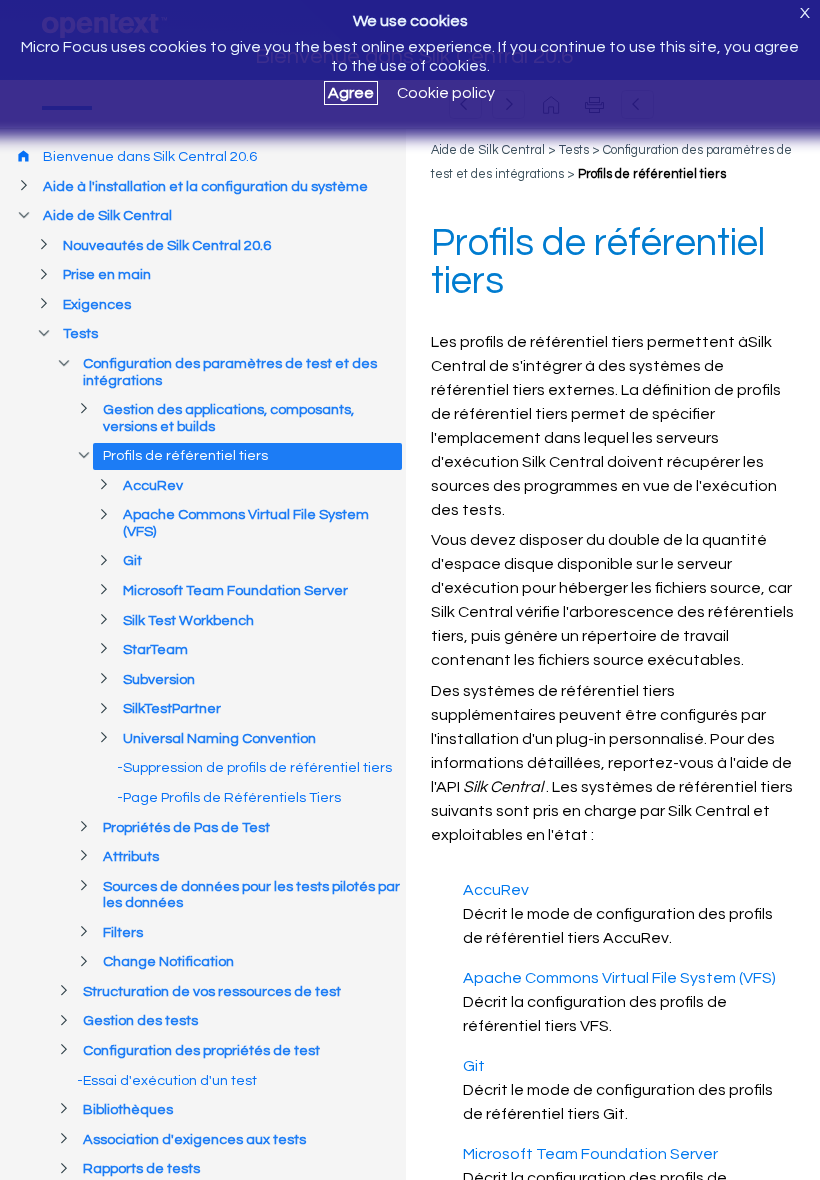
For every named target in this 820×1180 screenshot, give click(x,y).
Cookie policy (446, 93)
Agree (351, 93)
